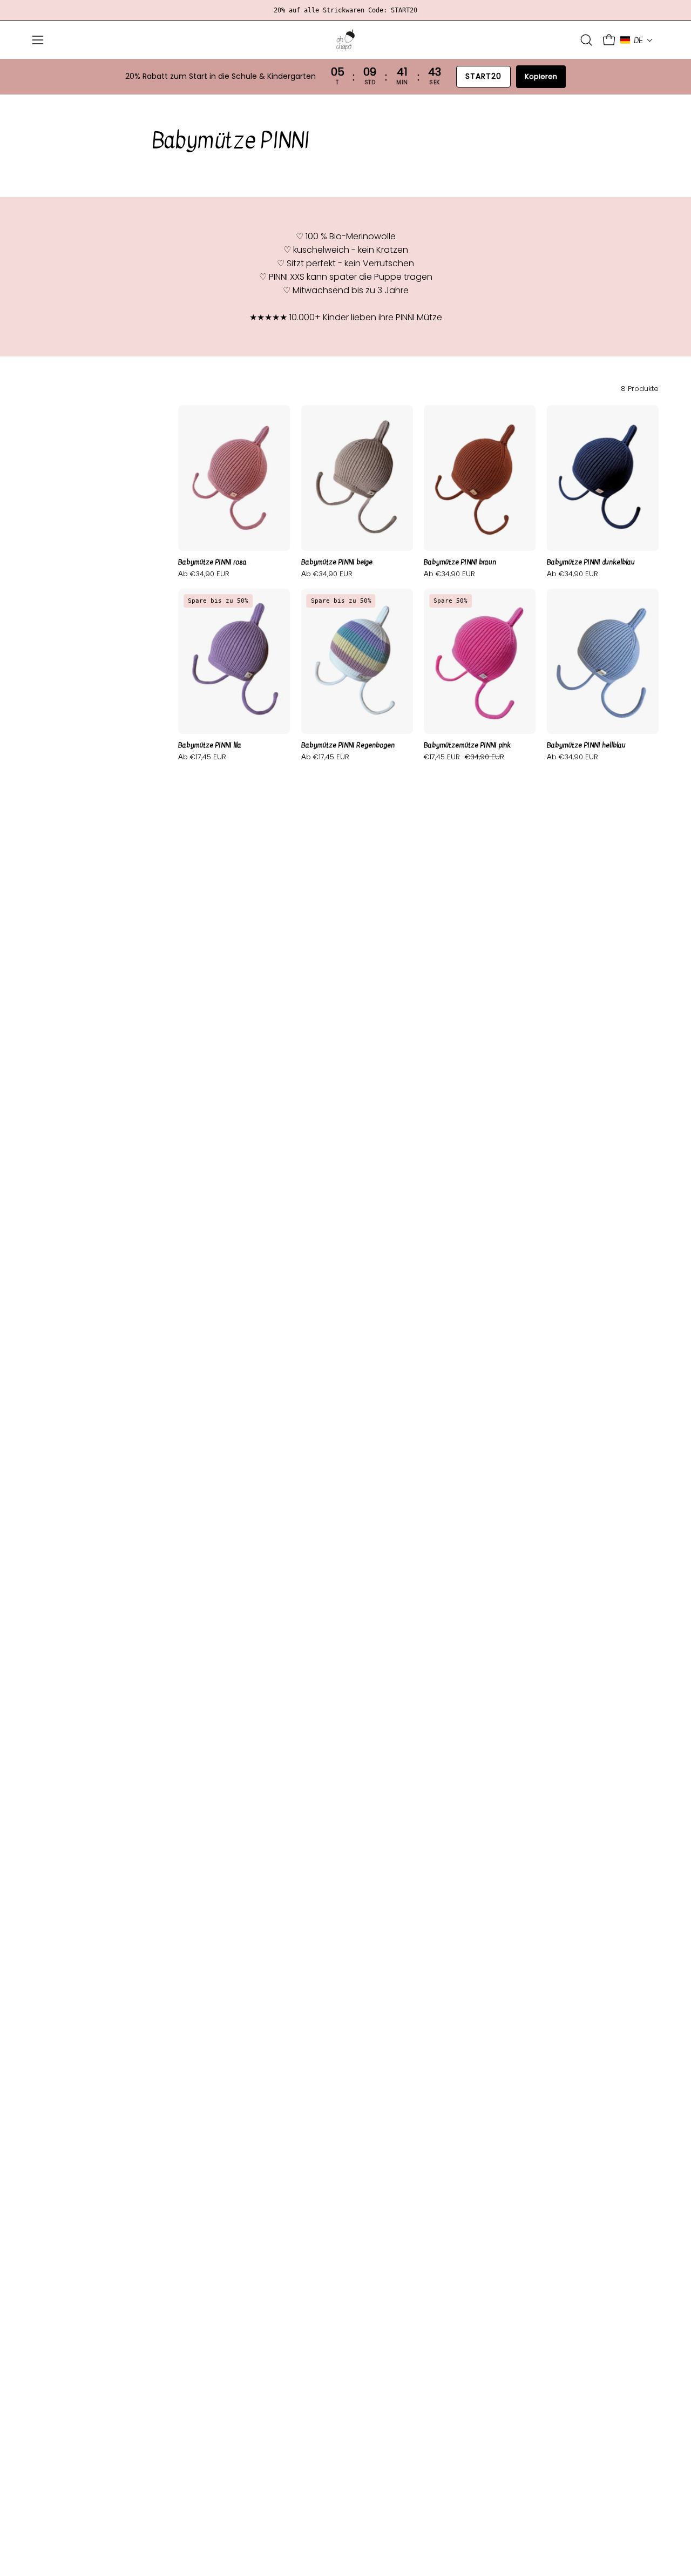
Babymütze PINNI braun (460, 562)
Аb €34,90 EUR (204, 574)
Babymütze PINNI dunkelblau (591, 562)
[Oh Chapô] (345, 40)
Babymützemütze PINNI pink (467, 746)
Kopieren (541, 76)
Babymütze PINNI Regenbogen (348, 746)
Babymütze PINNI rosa (212, 562)
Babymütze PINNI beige (337, 562)
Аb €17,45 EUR (202, 757)
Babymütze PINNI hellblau (586, 746)
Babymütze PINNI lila (210, 746)
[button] (586, 40)
